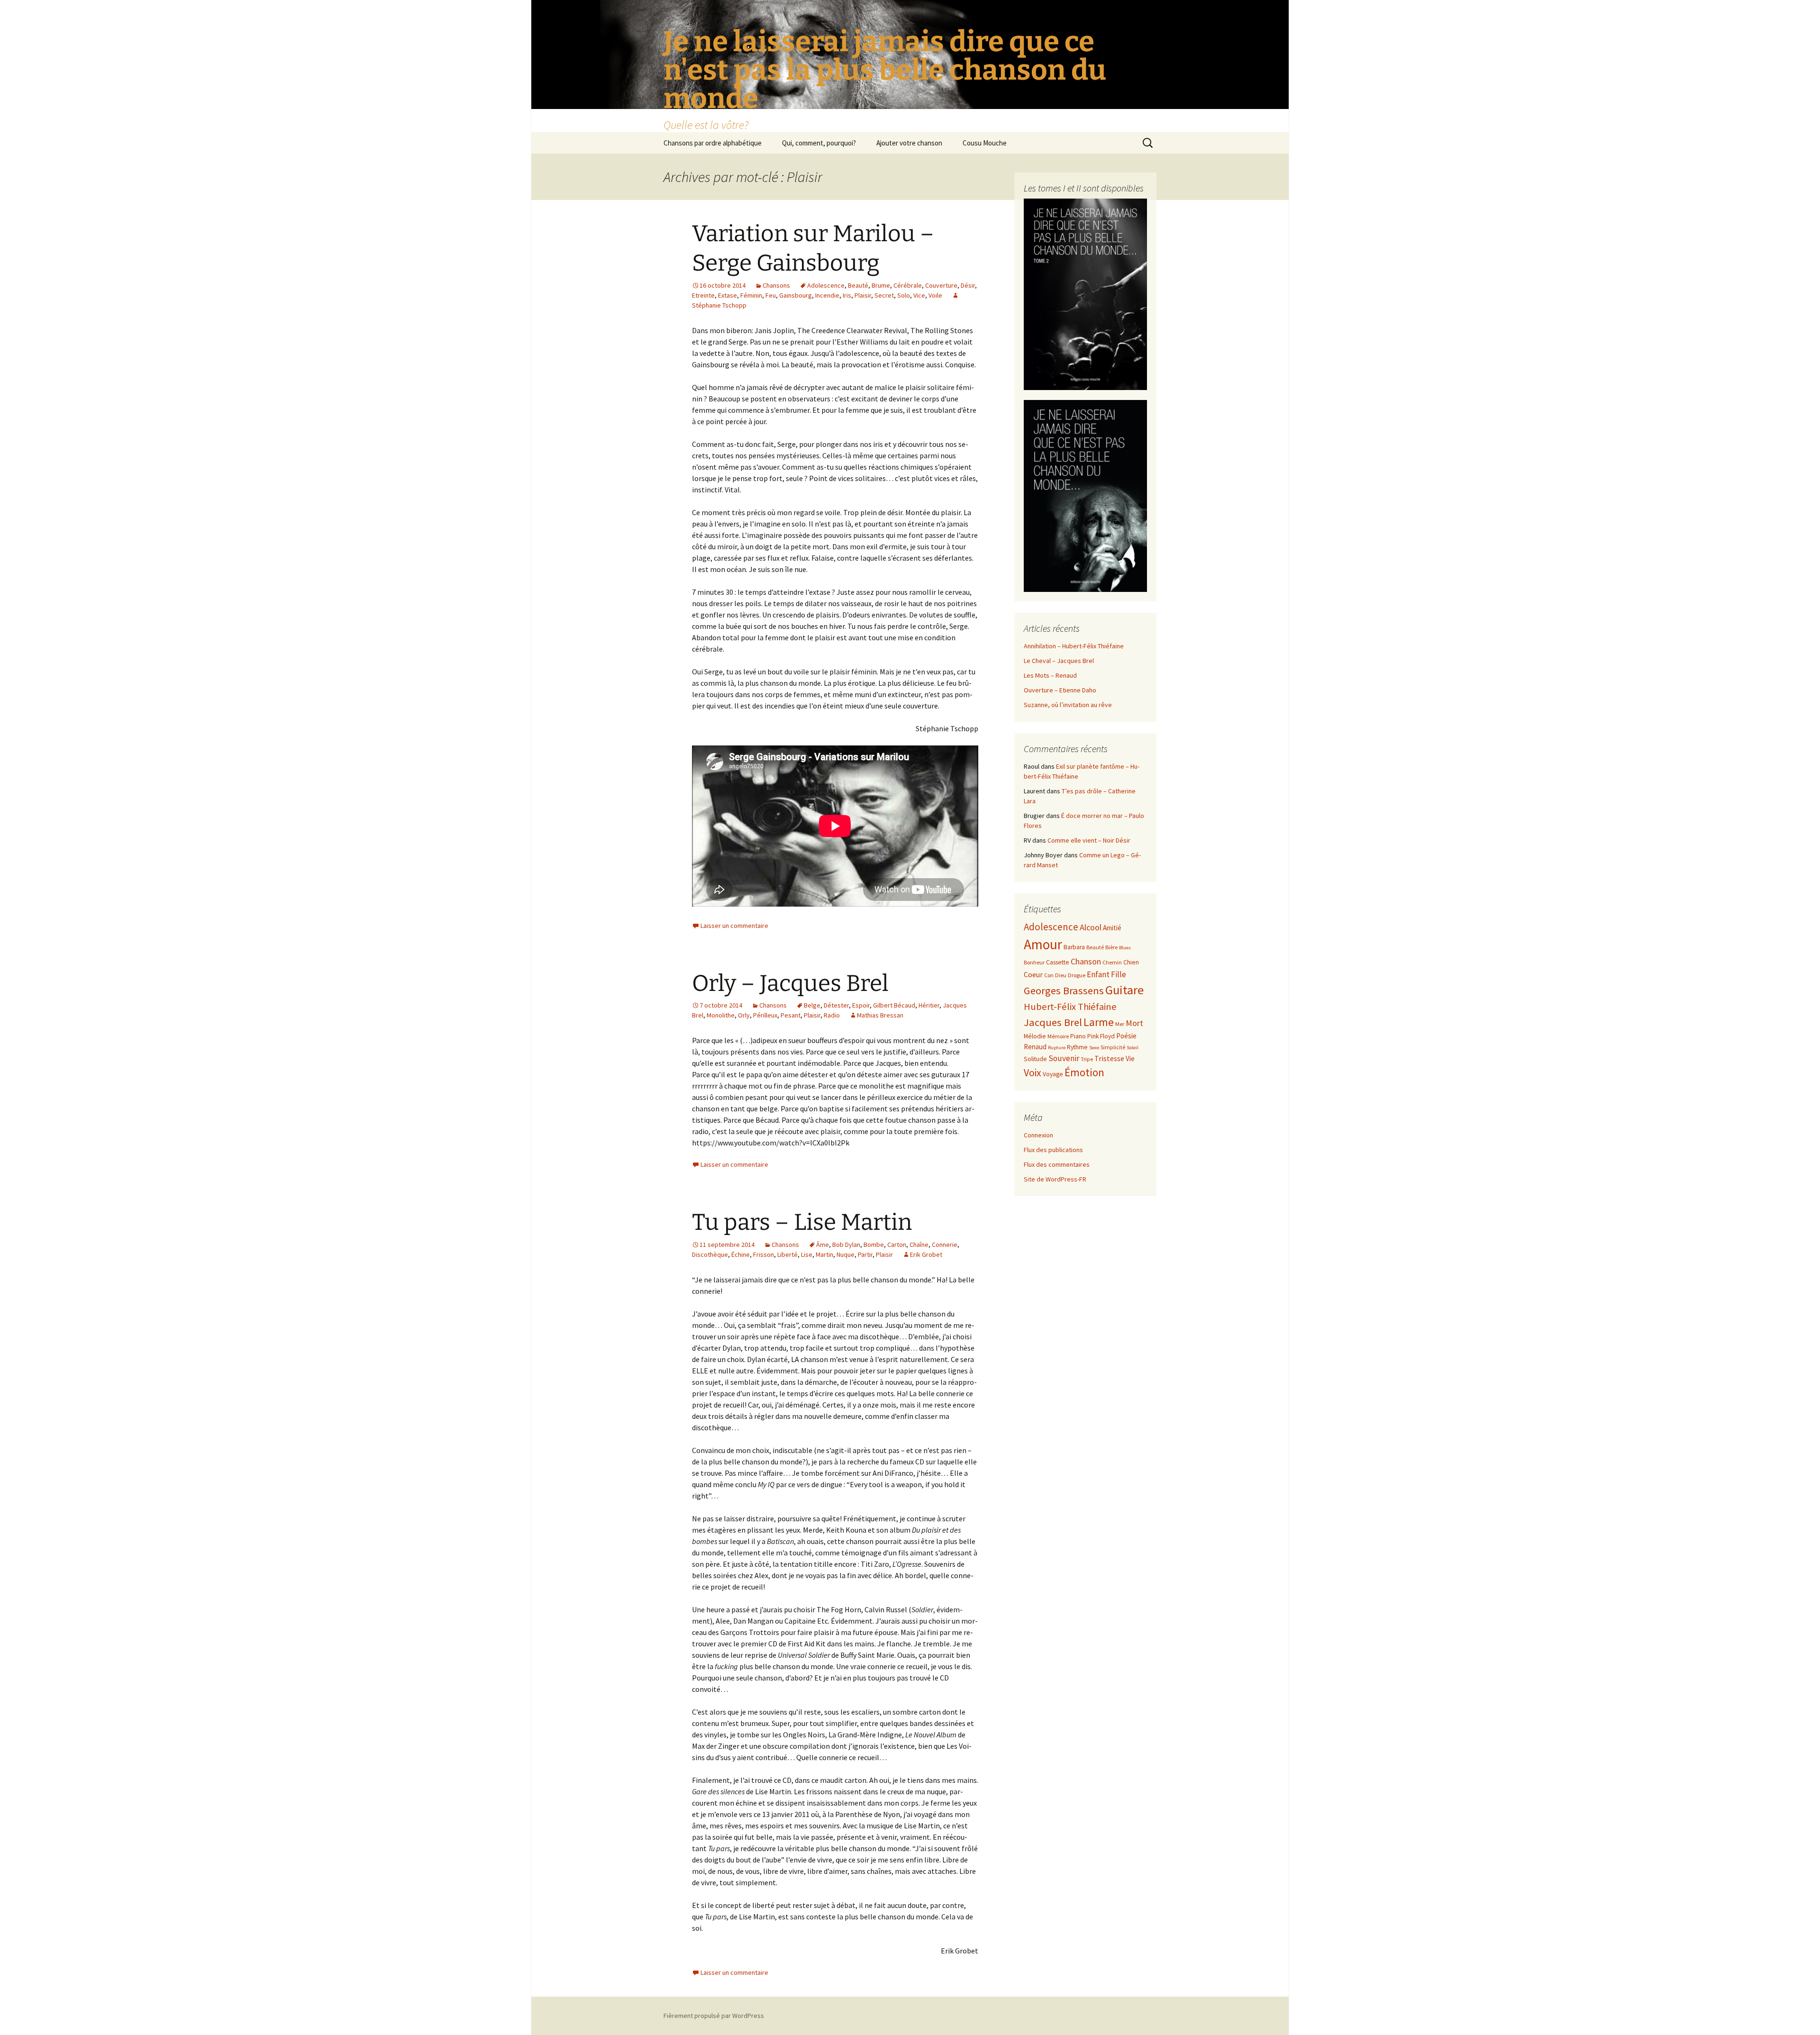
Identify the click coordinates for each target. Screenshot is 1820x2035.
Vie (1130, 1058)
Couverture (941, 285)
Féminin (751, 295)
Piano (1078, 1036)
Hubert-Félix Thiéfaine (1070, 1007)
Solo (904, 295)
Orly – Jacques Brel (790, 983)
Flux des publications (1053, 1150)
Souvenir (1064, 1058)
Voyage (1053, 1074)
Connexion (1038, 1135)
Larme (1099, 1022)
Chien (1131, 962)
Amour (1043, 944)
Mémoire (1058, 1036)
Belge (812, 1005)
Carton (897, 1245)
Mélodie (1035, 1036)
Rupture (1057, 1048)
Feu (771, 295)
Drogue (1077, 975)
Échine (741, 1254)
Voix (1033, 1073)
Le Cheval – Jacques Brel (1059, 661)
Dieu (1061, 975)
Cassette (1058, 962)
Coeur (1033, 974)
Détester (836, 1005)
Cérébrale (908, 285)
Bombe (874, 1245)
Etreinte (703, 295)
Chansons (776, 285)
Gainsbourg (796, 295)
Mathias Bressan (880, 1015)
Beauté (858, 285)
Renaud (1035, 1047)
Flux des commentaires (1057, 1164)
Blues (1125, 948)
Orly (744, 1015)
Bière (1111, 947)
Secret (884, 295)
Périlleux (765, 1015)
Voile (935, 295)
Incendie (827, 295)
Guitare (1124, 990)
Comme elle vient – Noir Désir (1089, 840)
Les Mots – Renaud (1050, 675)
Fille (1119, 974)
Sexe (1094, 1048)
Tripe (1087, 1059)
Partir (865, 1254)
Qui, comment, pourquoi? (819, 143)
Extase (728, 295)
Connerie (945, 1245)
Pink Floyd (1101, 1036)
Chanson (1086, 961)
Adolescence (826, 285)
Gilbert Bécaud (894, 1005)
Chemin (1112, 962)
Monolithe (721, 1015)
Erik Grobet (926, 1254)
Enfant (1098, 974)
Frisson (764, 1254)
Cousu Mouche (985, 143)
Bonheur (1034, 962)
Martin (824, 1254)
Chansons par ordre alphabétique (713, 143)
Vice (919, 295)
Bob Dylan (846, 1245)
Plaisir (863, 295)
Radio (832, 1015)
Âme (823, 1245)
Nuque (846, 1254)
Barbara (1074, 947)
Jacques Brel (1053, 1022)
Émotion (1084, 1072)
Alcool (1091, 927)
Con (1049, 975)
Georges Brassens (1064, 990)
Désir (968, 285)
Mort (1134, 1023)
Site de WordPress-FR (1055, 1179)
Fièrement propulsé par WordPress (714, 2016)
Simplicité (1113, 1047)
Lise (807, 1254)
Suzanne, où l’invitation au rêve (1068, 705)
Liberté (787, 1254)
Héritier (929, 1005)
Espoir (861, 1005)
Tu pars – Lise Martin (802, 1222)
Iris (847, 295)
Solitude (1035, 1059)
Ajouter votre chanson (909, 143)
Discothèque (710, 1254)
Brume (881, 285)
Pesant (791, 1015)
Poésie (1126, 1036)
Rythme (1077, 1047)
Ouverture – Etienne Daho (1060, 690)
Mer (1120, 1024)
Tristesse (1109, 1058)
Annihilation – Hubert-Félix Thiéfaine (1074, 646)
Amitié (1112, 928)
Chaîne (919, 1245)
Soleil (1133, 1048)
